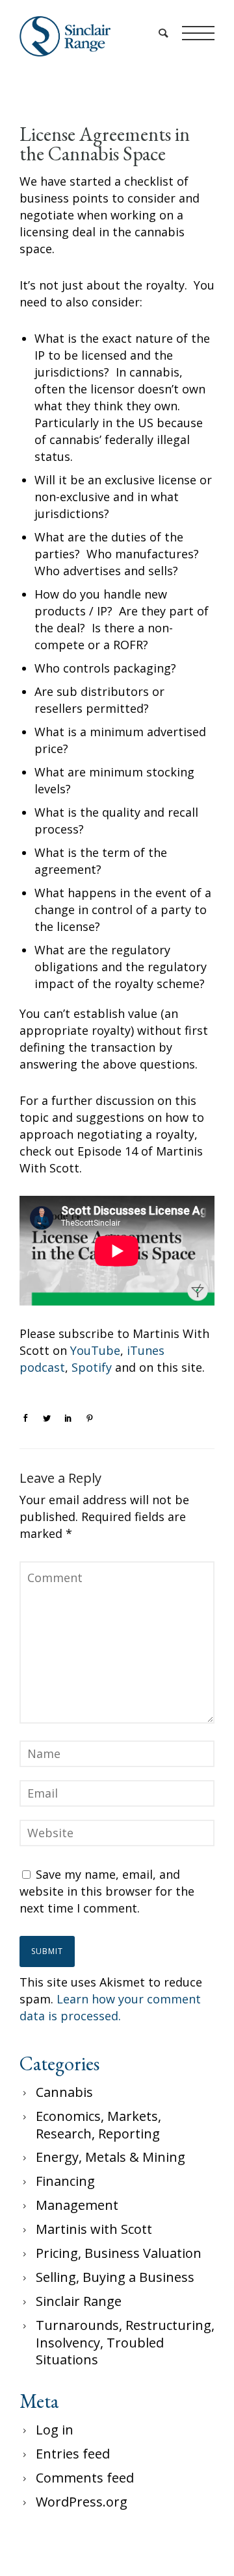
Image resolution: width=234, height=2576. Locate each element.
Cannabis (64, 2092)
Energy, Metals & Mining (110, 2157)
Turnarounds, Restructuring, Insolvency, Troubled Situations (125, 2342)
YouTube (95, 1350)
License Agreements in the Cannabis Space (105, 144)
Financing (65, 2181)
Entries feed (73, 2454)
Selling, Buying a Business (115, 2277)
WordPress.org (82, 2502)
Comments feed (85, 2478)
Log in (55, 2430)
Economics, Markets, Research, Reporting (98, 2125)
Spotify (92, 1367)
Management (77, 2205)
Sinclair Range (79, 2301)
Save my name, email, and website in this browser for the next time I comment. (107, 1891)
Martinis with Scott (94, 2229)
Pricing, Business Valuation (119, 2253)
